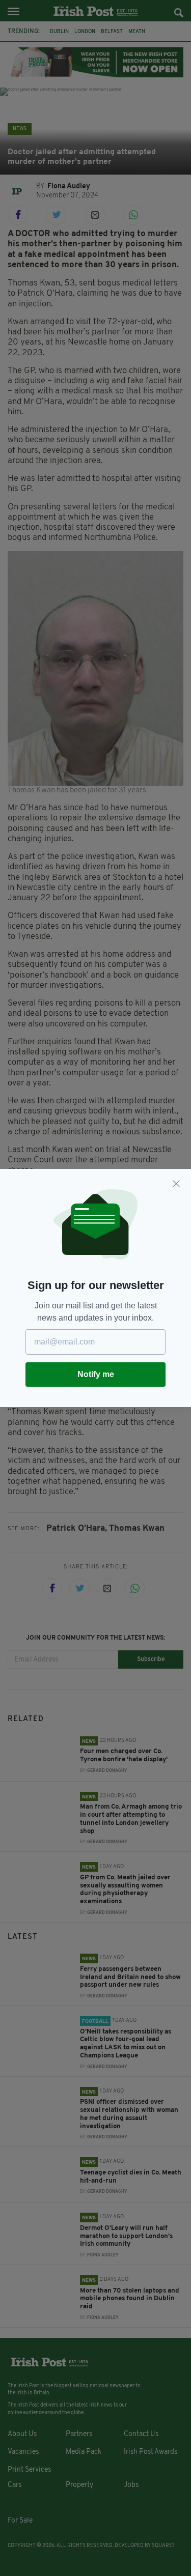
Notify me (96, 1374)
